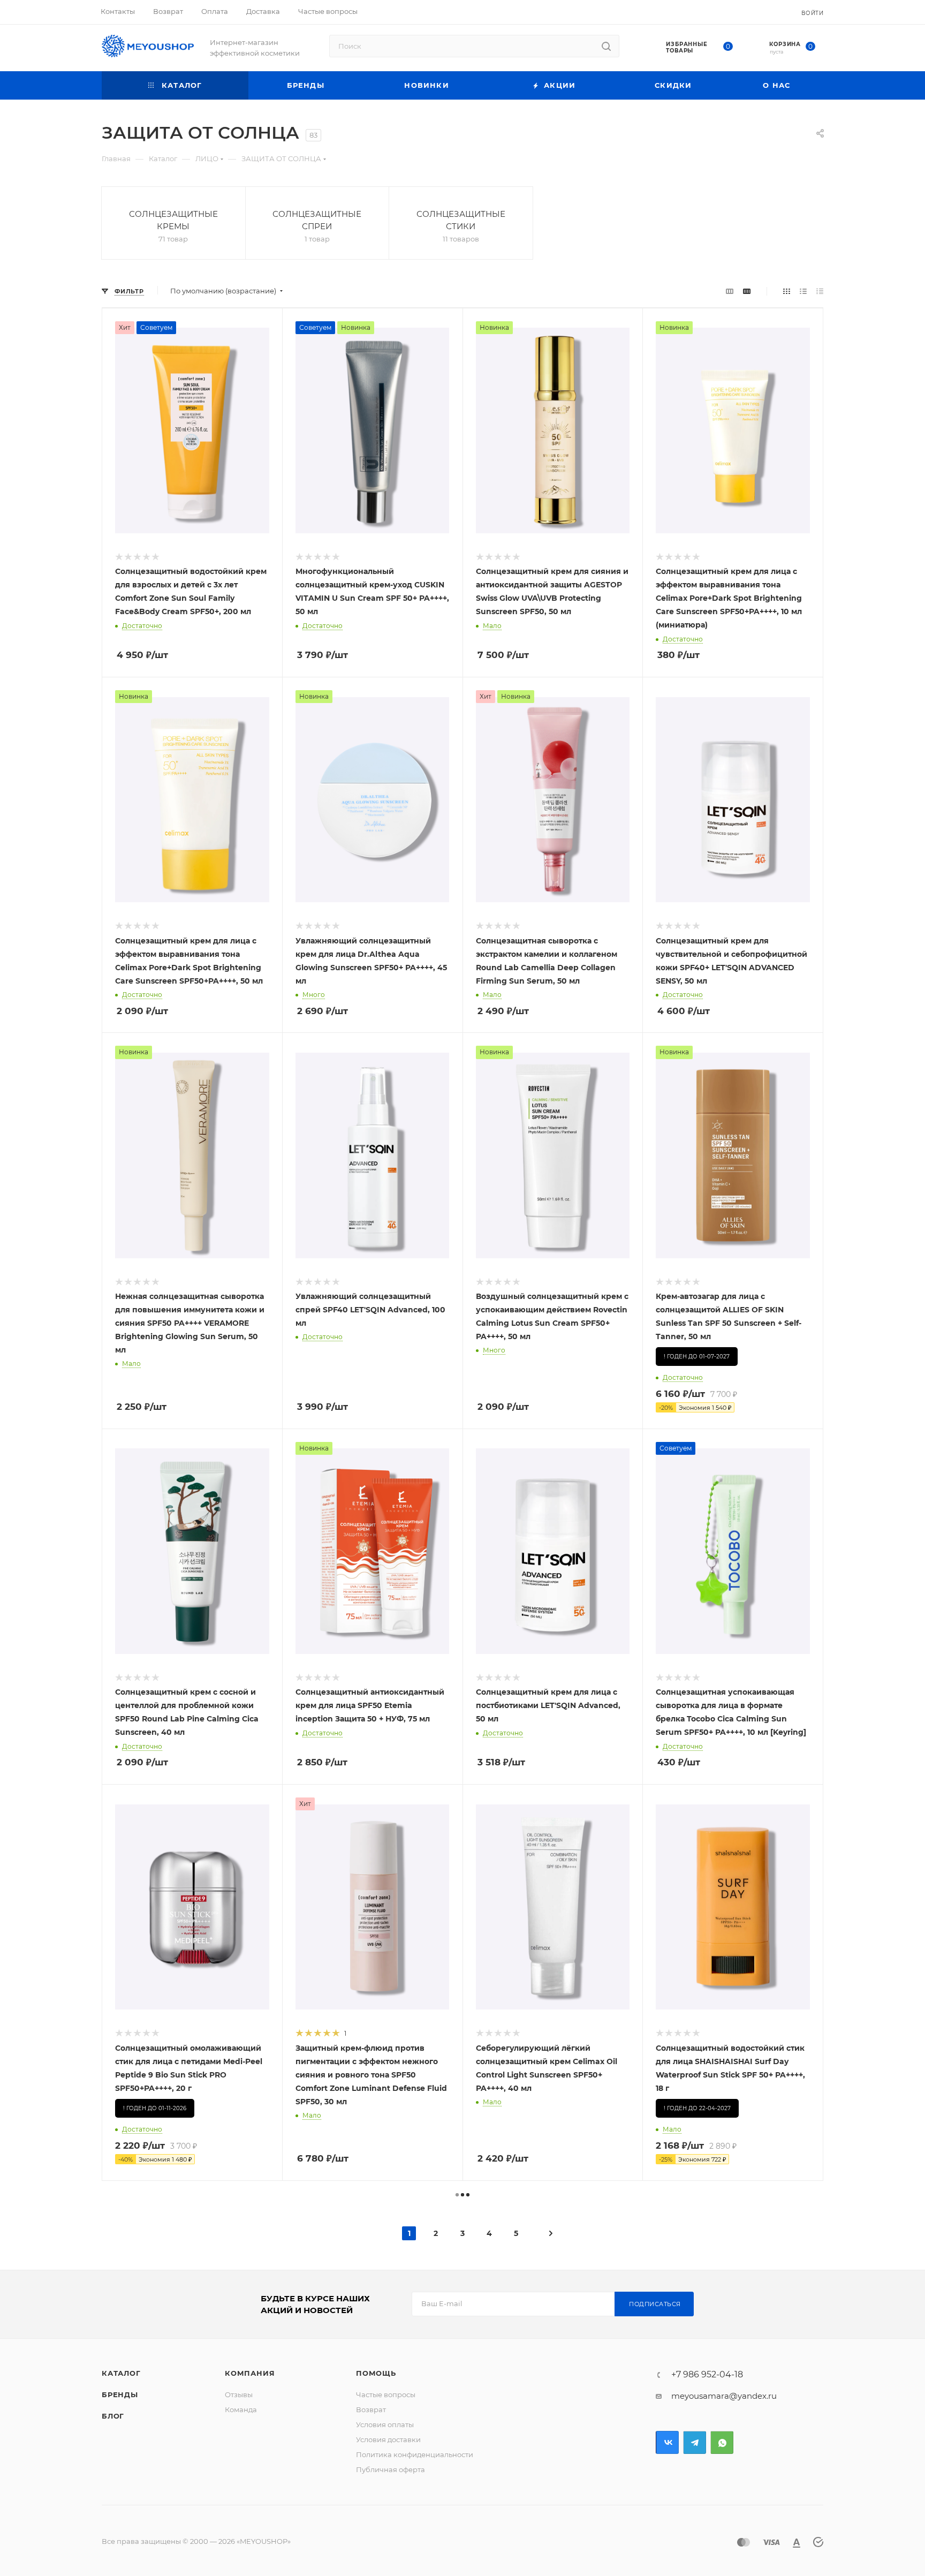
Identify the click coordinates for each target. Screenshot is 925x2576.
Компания (250, 2373)
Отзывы (239, 2394)
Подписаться (655, 2304)
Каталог (121, 2373)
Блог (113, 2416)
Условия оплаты (385, 2424)
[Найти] (606, 46)
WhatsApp (722, 2442)
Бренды (120, 2394)
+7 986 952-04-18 (707, 2375)
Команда (241, 2409)
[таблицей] (820, 291)
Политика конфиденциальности (415, 2454)
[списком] (803, 291)
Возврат (371, 2409)
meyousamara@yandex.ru (724, 2396)
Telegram (695, 2442)
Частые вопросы (386, 2394)
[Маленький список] (730, 291)
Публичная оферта (391, 2469)
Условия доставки (388, 2439)
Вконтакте (667, 2442)
